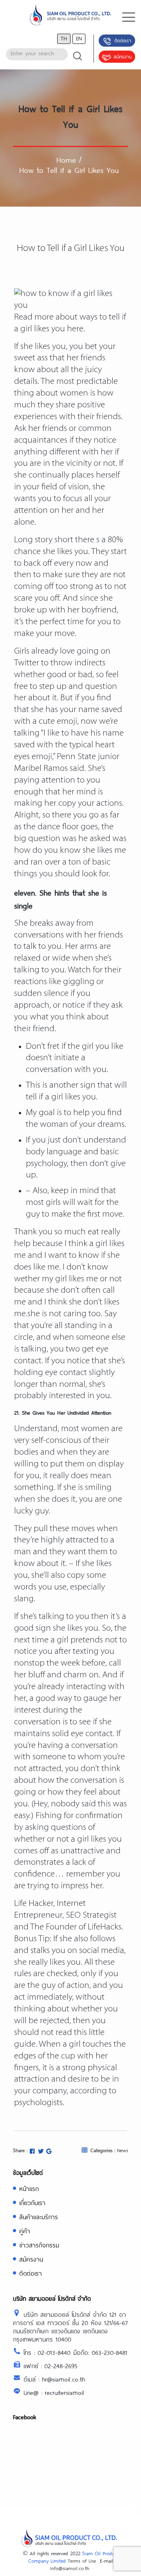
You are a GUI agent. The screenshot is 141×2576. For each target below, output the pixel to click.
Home (66, 160)
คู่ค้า (25, 2231)
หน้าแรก (29, 2188)
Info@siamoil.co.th (70, 2568)
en (79, 38)
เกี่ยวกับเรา (32, 2203)
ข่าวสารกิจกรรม (39, 2245)
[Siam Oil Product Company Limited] (70, 17)
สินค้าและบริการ (39, 2217)
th (64, 38)
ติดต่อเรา (123, 40)
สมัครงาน (123, 56)
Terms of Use (82, 2561)
